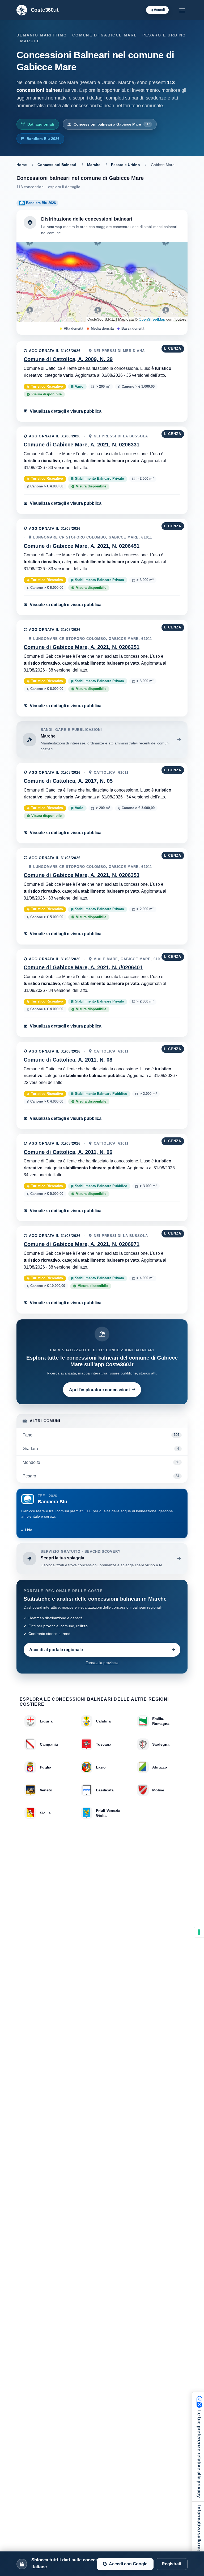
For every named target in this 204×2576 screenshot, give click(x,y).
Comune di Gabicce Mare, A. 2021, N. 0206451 (82, 546)
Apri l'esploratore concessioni (99, 1390)
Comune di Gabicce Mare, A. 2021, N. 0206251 (82, 647)
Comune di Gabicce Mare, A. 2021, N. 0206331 (82, 445)
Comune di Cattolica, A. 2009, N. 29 (68, 359)
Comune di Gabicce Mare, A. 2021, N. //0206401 (83, 967)
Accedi (159, 10)
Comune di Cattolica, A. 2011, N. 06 (68, 1152)
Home (22, 165)
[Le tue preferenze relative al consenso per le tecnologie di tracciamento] (199, 1932)
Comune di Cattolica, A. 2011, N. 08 (68, 1060)
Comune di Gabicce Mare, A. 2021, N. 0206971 (82, 1244)
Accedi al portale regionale (56, 1650)
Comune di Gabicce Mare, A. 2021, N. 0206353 (82, 875)
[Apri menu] (182, 10)
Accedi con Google (128, 2564)
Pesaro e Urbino (126, 165)
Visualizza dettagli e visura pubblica (66, 411)
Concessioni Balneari (57, 165)
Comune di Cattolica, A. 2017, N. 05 (68, 781)
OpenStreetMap (152, 319)
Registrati (171, 2564)
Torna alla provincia (102, 1663)
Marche (94, 165)
